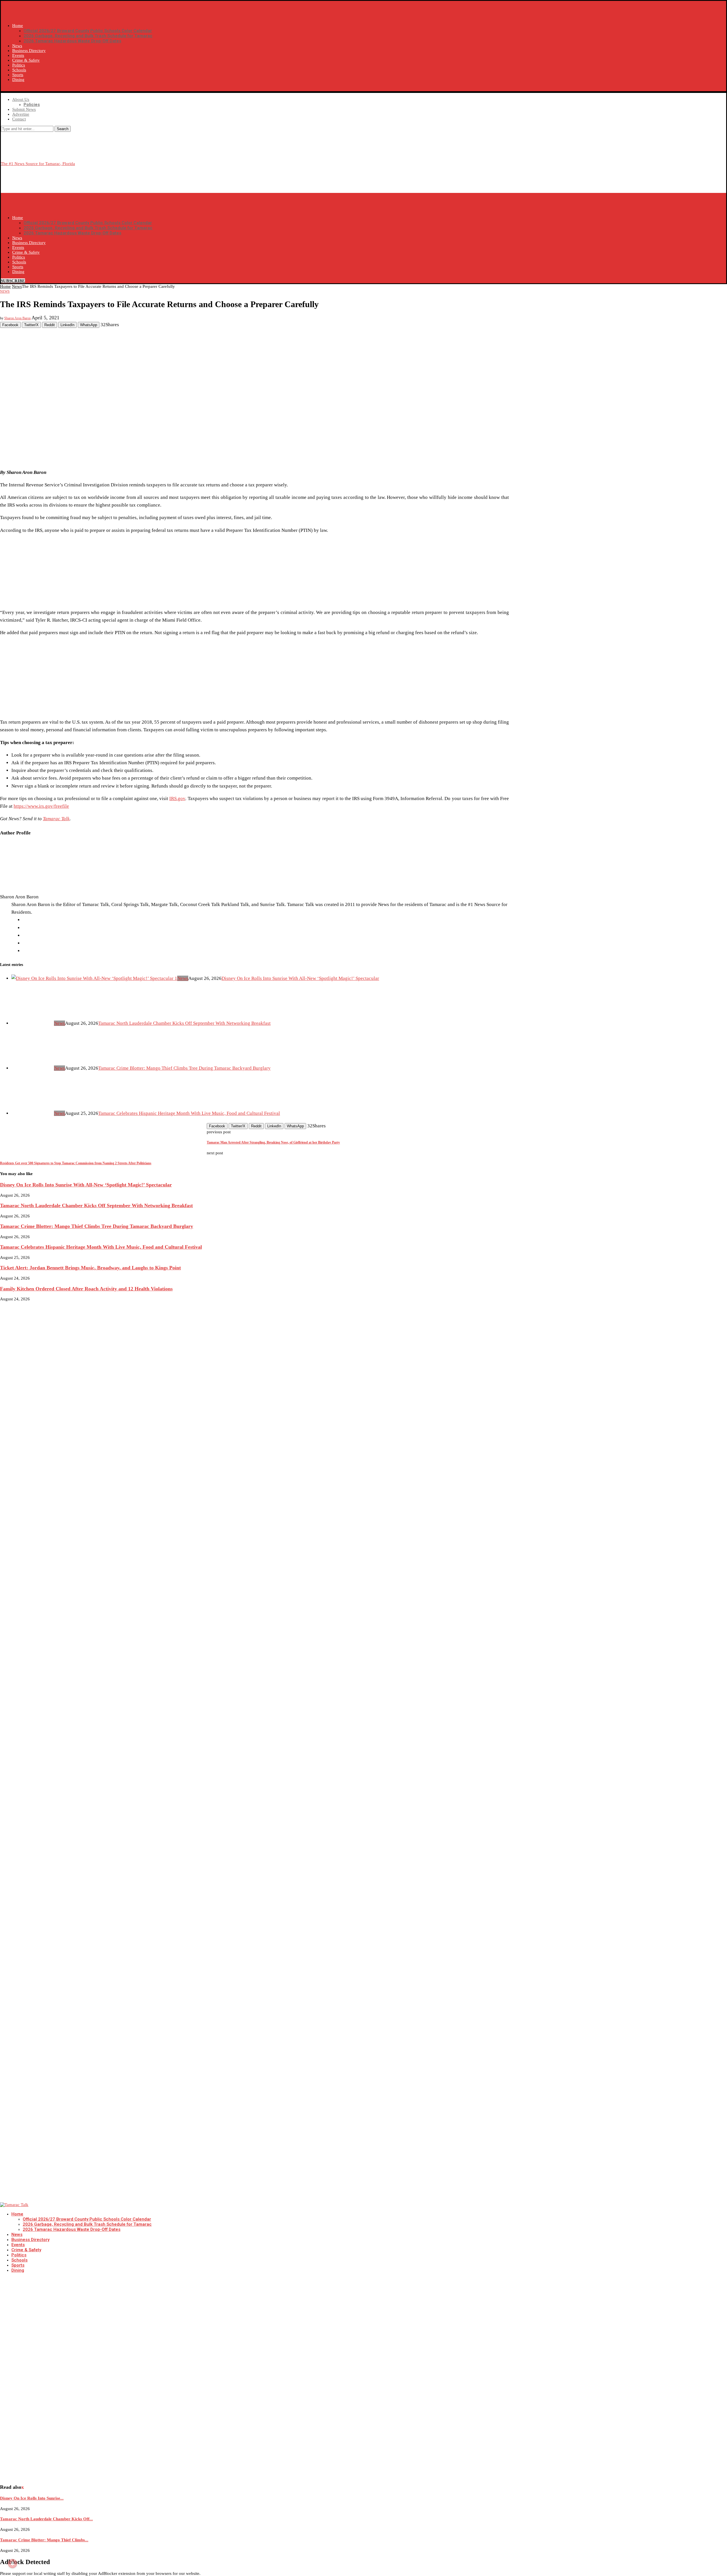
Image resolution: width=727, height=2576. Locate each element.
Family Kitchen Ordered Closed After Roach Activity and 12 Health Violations (86, 1289)
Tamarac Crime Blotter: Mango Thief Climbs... (44, 2540)
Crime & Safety (26, 60)
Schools (19, 70)
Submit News (24, 109)
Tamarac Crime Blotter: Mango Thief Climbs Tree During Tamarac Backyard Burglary (184, 1068)
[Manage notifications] (12, 2563)
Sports (18, 75)
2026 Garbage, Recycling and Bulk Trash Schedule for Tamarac (88, 36)
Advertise (21, 114)
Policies (32, 105)
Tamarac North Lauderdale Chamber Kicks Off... (46, 2519)
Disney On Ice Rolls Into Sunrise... (32, 2498)
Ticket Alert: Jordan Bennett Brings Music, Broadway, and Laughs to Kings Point (90, 1268)
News (17, 46)
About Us (21, 99)
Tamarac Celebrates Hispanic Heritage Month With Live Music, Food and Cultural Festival (189, 1113)
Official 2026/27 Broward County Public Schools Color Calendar (88, 31)
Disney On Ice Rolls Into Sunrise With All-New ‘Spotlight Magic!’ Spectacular (300, 978)
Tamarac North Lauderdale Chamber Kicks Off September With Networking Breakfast (184, 1023)
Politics (19, 65)
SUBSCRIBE (13, 89)
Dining (18, 80)
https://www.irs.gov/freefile (41, 806)
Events (18, 55)
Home (18, 26)
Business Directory (29, 51)
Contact (19, 119)
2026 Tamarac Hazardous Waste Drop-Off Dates (72, 41)
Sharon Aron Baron (17, 318)
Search (63, 129)
